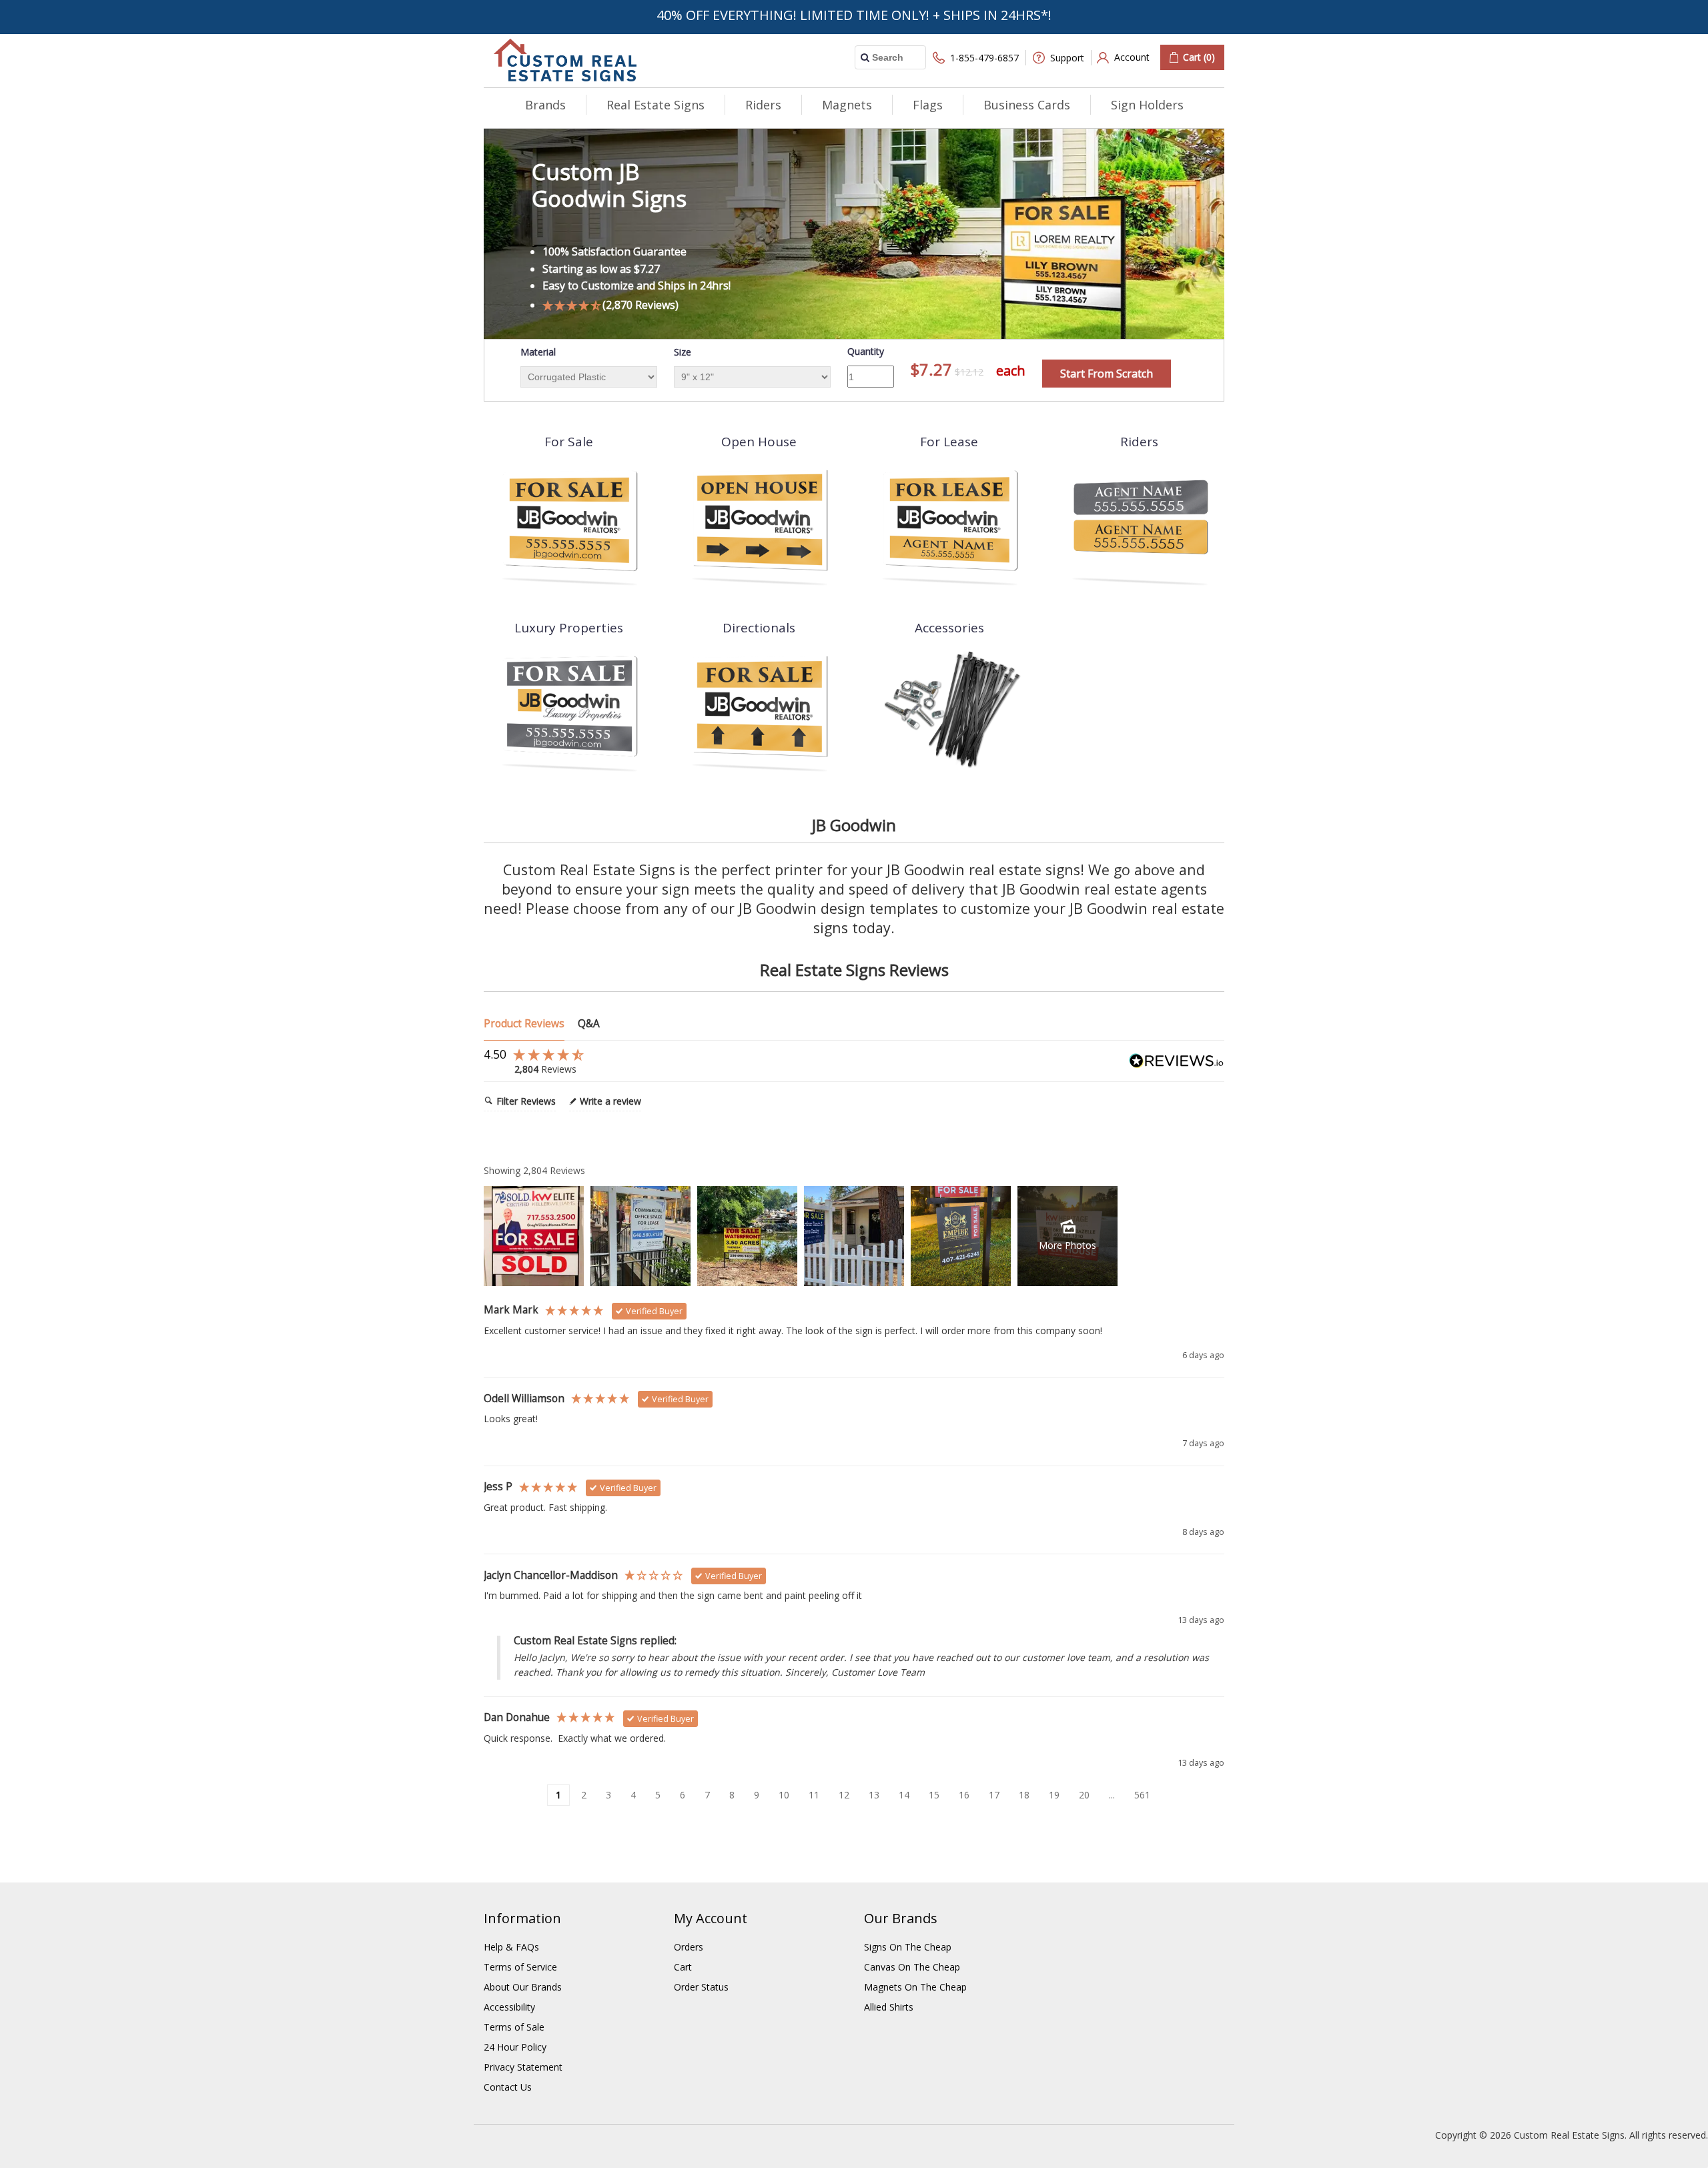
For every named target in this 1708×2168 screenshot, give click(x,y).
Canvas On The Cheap (912, 1967)
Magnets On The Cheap (915, 1987)
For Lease (949, 442)
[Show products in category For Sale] (569, 523)
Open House (759, 442)
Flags (928, 105)
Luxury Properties (569, 628)
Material (538, 352)
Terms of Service (520, 1967)
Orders (689, 1947)
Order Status (701, 1987)
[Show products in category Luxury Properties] (569, 709)
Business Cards (1027, 105)
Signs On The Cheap (908, 1947)
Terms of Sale (514, 2027)
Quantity (866, 351)
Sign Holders (1147, 105)
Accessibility (509, 2007)
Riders (763, 105)
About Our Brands (523, 1987)
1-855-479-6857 (984, 58)
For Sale (569, 442)
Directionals (759, 628)
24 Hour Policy (515, 2047)
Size (683, 352)
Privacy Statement (523, 2067)
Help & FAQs (511, 1947)
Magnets (847, 105)
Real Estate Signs (656, 105)
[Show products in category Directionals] (759, 709)
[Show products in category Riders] (1139, 523)
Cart (683, 1967)
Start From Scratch (1107, 374)
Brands (545, 105)
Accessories (949, 628)
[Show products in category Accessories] (949, 709)
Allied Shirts (889, 2007)
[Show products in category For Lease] (949, 523)
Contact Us (508, 2087)
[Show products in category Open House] (759, 523)
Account (1132, 57)
